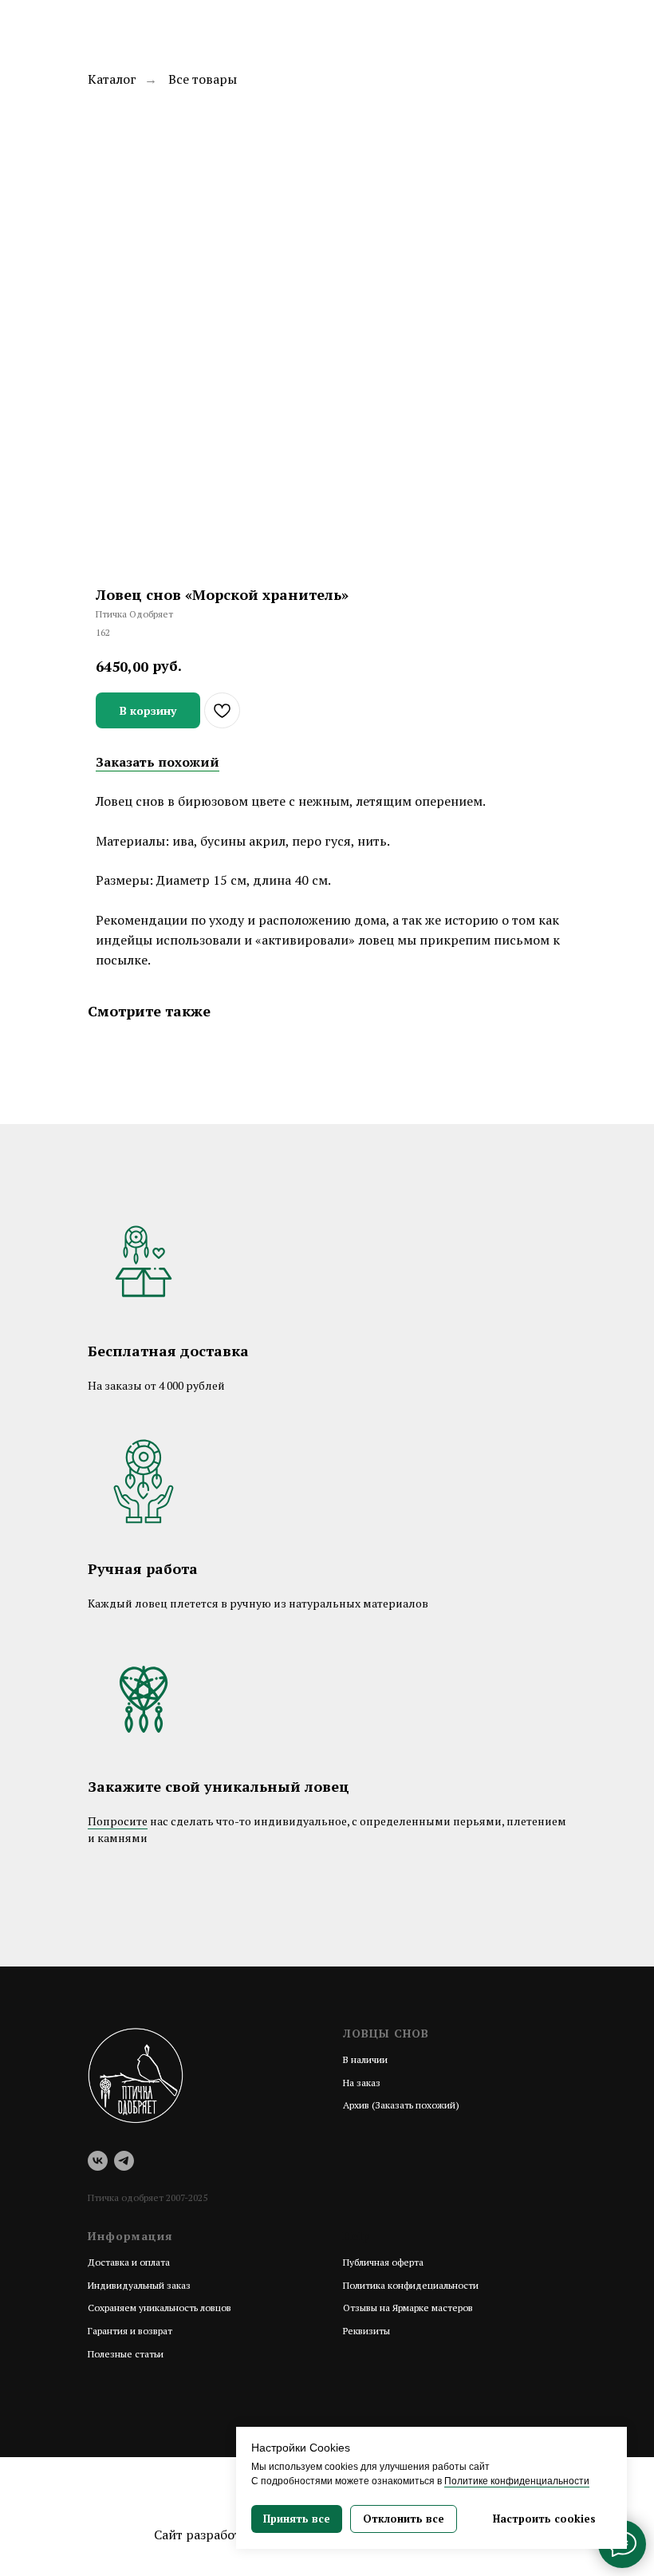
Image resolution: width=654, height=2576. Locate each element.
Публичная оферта (383, 2262)
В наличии (365, 2059)
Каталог (112, 79)
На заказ (362, 2083)
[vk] (98, 2161)
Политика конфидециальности (411, 2285)
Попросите (118, 1821)
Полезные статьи (126, 2354)
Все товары (203, 79)
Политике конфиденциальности (517, 2481)
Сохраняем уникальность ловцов (160, 2308)
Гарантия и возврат (130, 2331)
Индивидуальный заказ (139, 2285)
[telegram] (124, 2161)
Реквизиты (366, 2331)
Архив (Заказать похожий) (401, 2105)
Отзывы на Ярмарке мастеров (408, 2308)
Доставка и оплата (129, 2262)
